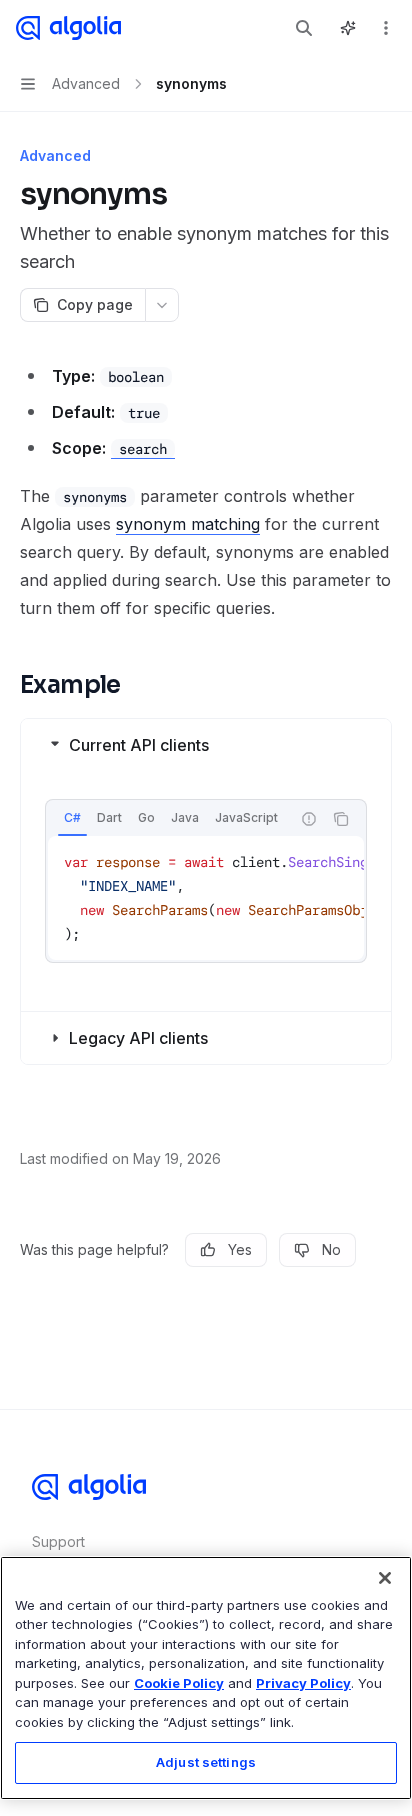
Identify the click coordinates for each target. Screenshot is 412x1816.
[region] (206, 1678)
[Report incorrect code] (309, 819)
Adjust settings (206, 1762)
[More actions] (386, 28)
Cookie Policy (179, 1683)
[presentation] (168, 819)
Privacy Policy (303, 1683)
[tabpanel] (206, 898)
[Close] (385, 1578)
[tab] (72, 818)
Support (58, 1541)
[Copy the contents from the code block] (341, 819)
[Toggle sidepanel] (348, 28)
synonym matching (188, 524)
